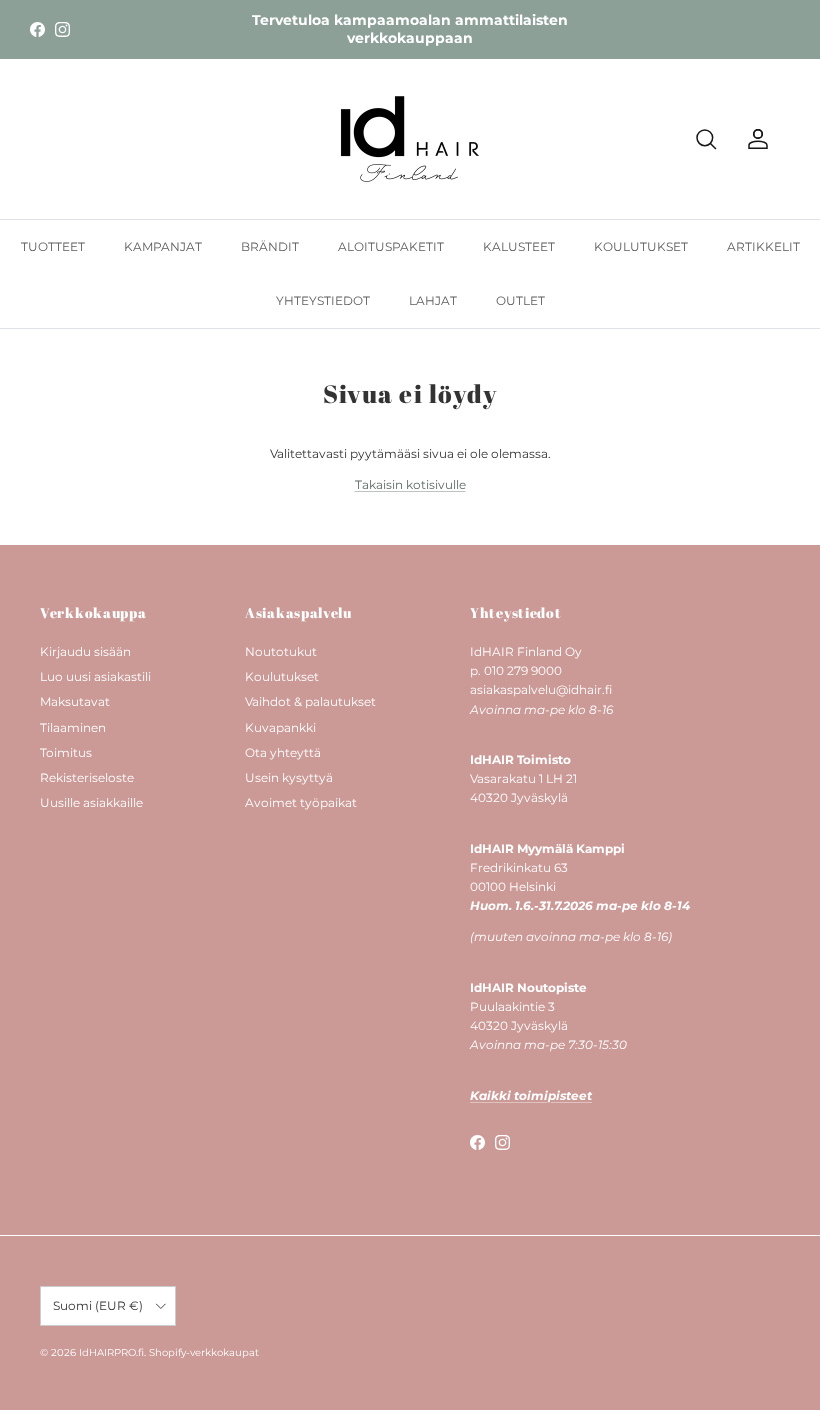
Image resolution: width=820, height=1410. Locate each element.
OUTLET (520, 300)
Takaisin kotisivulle (410, 484)
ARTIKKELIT (763, 246)
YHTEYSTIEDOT (323, 300)
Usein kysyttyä (289, 777)
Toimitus (66, 752)
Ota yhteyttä (283, 752)
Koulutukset (282, 676)
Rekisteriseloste (87, 777)
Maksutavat (75, 701)
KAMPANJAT (163, 246)
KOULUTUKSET (641, 246)
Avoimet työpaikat (301, 802)
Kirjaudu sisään (85, 651)
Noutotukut (281, 651)
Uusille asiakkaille (91, 802)
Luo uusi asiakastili (95, 676)
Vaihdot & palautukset (310, 701)
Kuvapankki (280, 727)
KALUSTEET (519, 246)
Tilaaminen (73, 727)
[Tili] (754, 139)
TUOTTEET (53, 246)
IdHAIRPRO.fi (111, 1352)
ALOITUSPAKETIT (391, 246)
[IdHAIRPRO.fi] (410, 139)
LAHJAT (433, 300)
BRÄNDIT (270, 246)
